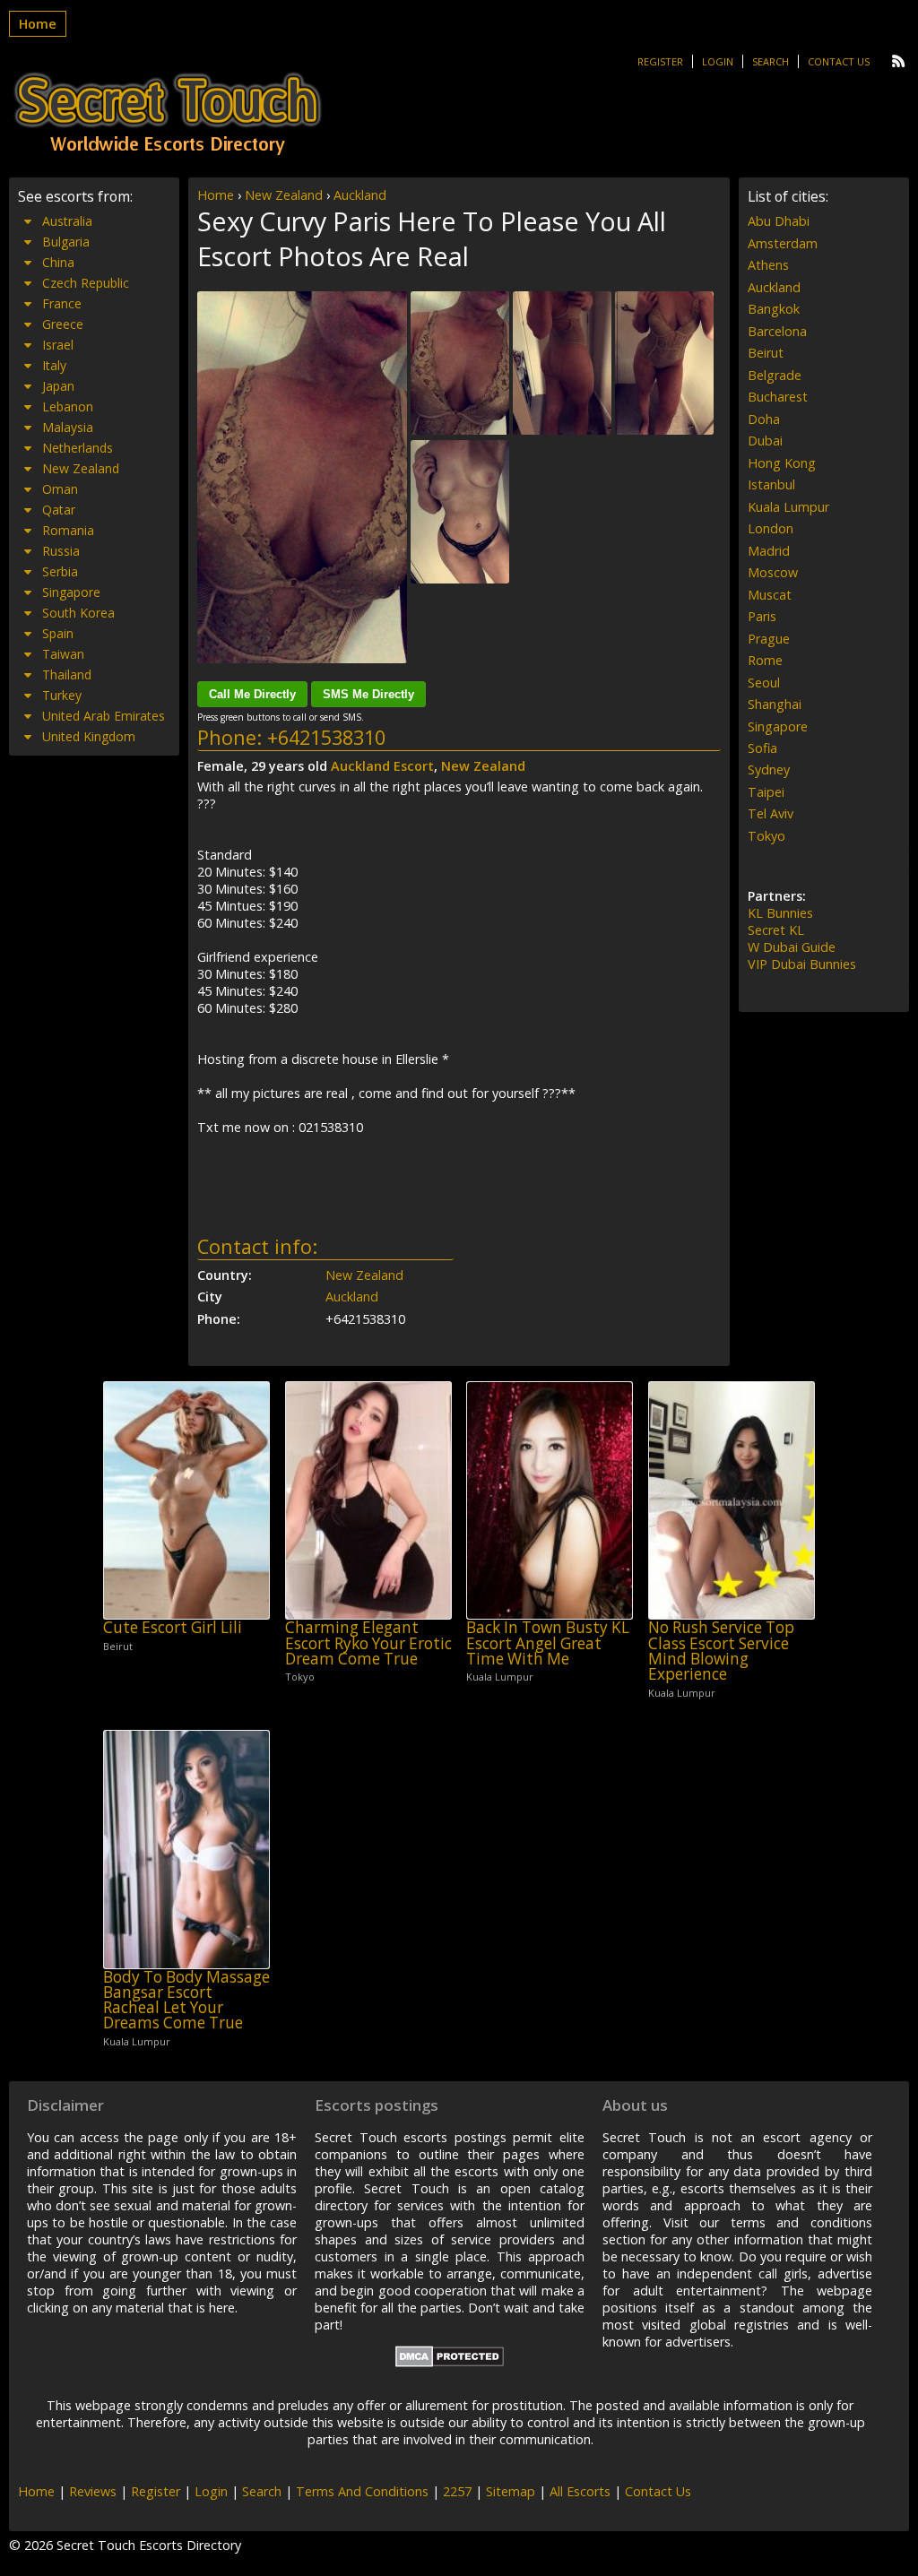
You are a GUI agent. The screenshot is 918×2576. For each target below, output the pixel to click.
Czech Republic (86, 283)
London (771, 528)
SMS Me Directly (368, 694)
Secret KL (776, 930)
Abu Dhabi (779, 221)
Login (718, 61)
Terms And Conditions (362, 2491)
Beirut (766, 353)
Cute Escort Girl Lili (173, 1627)
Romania (68, 530)
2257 (457, 2491)
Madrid (769, 551)
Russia (61, 551)
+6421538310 (326, 737)
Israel (58, 345)
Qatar (59, 510)
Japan (58, 386)
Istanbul (771, 484)
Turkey (62, 695)
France (62, 303)
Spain (58, 633)
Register (660, 61)
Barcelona (777, 331)
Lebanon (68, 406)
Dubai (765, 441)
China (58, 262)
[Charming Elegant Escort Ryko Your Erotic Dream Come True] (368, 1501)
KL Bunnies (780, 913)
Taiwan (63, 654)
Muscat (770, 595)
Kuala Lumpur (788, 507)
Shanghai (775, 704)
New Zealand (284, 195)
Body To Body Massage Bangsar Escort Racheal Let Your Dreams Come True (186, 2000)
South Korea (78, 613)
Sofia (762, 748)
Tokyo (766, 836)
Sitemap (511, 2491)
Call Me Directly (252, 694)
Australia (67, 221)
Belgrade (775, 375)
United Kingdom (89, 736)
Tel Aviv (771, 813)
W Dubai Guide (792, 947)
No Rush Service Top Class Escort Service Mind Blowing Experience (721, 1651)
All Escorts (580, 2491)
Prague (769, 639)
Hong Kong (782, 463)
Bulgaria (66, 242)
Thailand (67, 674)
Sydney (769, 769)
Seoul (764, 683)
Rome (765, 660)
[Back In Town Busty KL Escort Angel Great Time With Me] (550, 1501)
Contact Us (839, 61)
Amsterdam (783, 243)
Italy (54, 365)
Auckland (360, 195)
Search (771, 61)
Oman (60, 489)
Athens (768, 265)
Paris (762, 616)
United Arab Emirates (104, 716)
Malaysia (68, 427)
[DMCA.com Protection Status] (450, 2362)
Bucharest (778, 397)
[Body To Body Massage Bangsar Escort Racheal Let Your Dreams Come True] (186, 1850)
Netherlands (78, 448)
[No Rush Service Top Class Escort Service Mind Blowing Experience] (732, 1501)
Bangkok (774, 309)
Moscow (773, 572)
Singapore (71, 592)
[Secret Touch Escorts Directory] (168, 114)
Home (38, 24)
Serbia (60, 571)
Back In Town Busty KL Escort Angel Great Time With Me (548, 1643)
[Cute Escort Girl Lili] (186, 1501)
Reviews (93, 2491)
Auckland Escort (382, 766)
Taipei (766, 792)
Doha (764, 419)
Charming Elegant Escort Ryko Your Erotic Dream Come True (368, 1643)
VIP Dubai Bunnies (802, 964)
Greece (63, 324)
